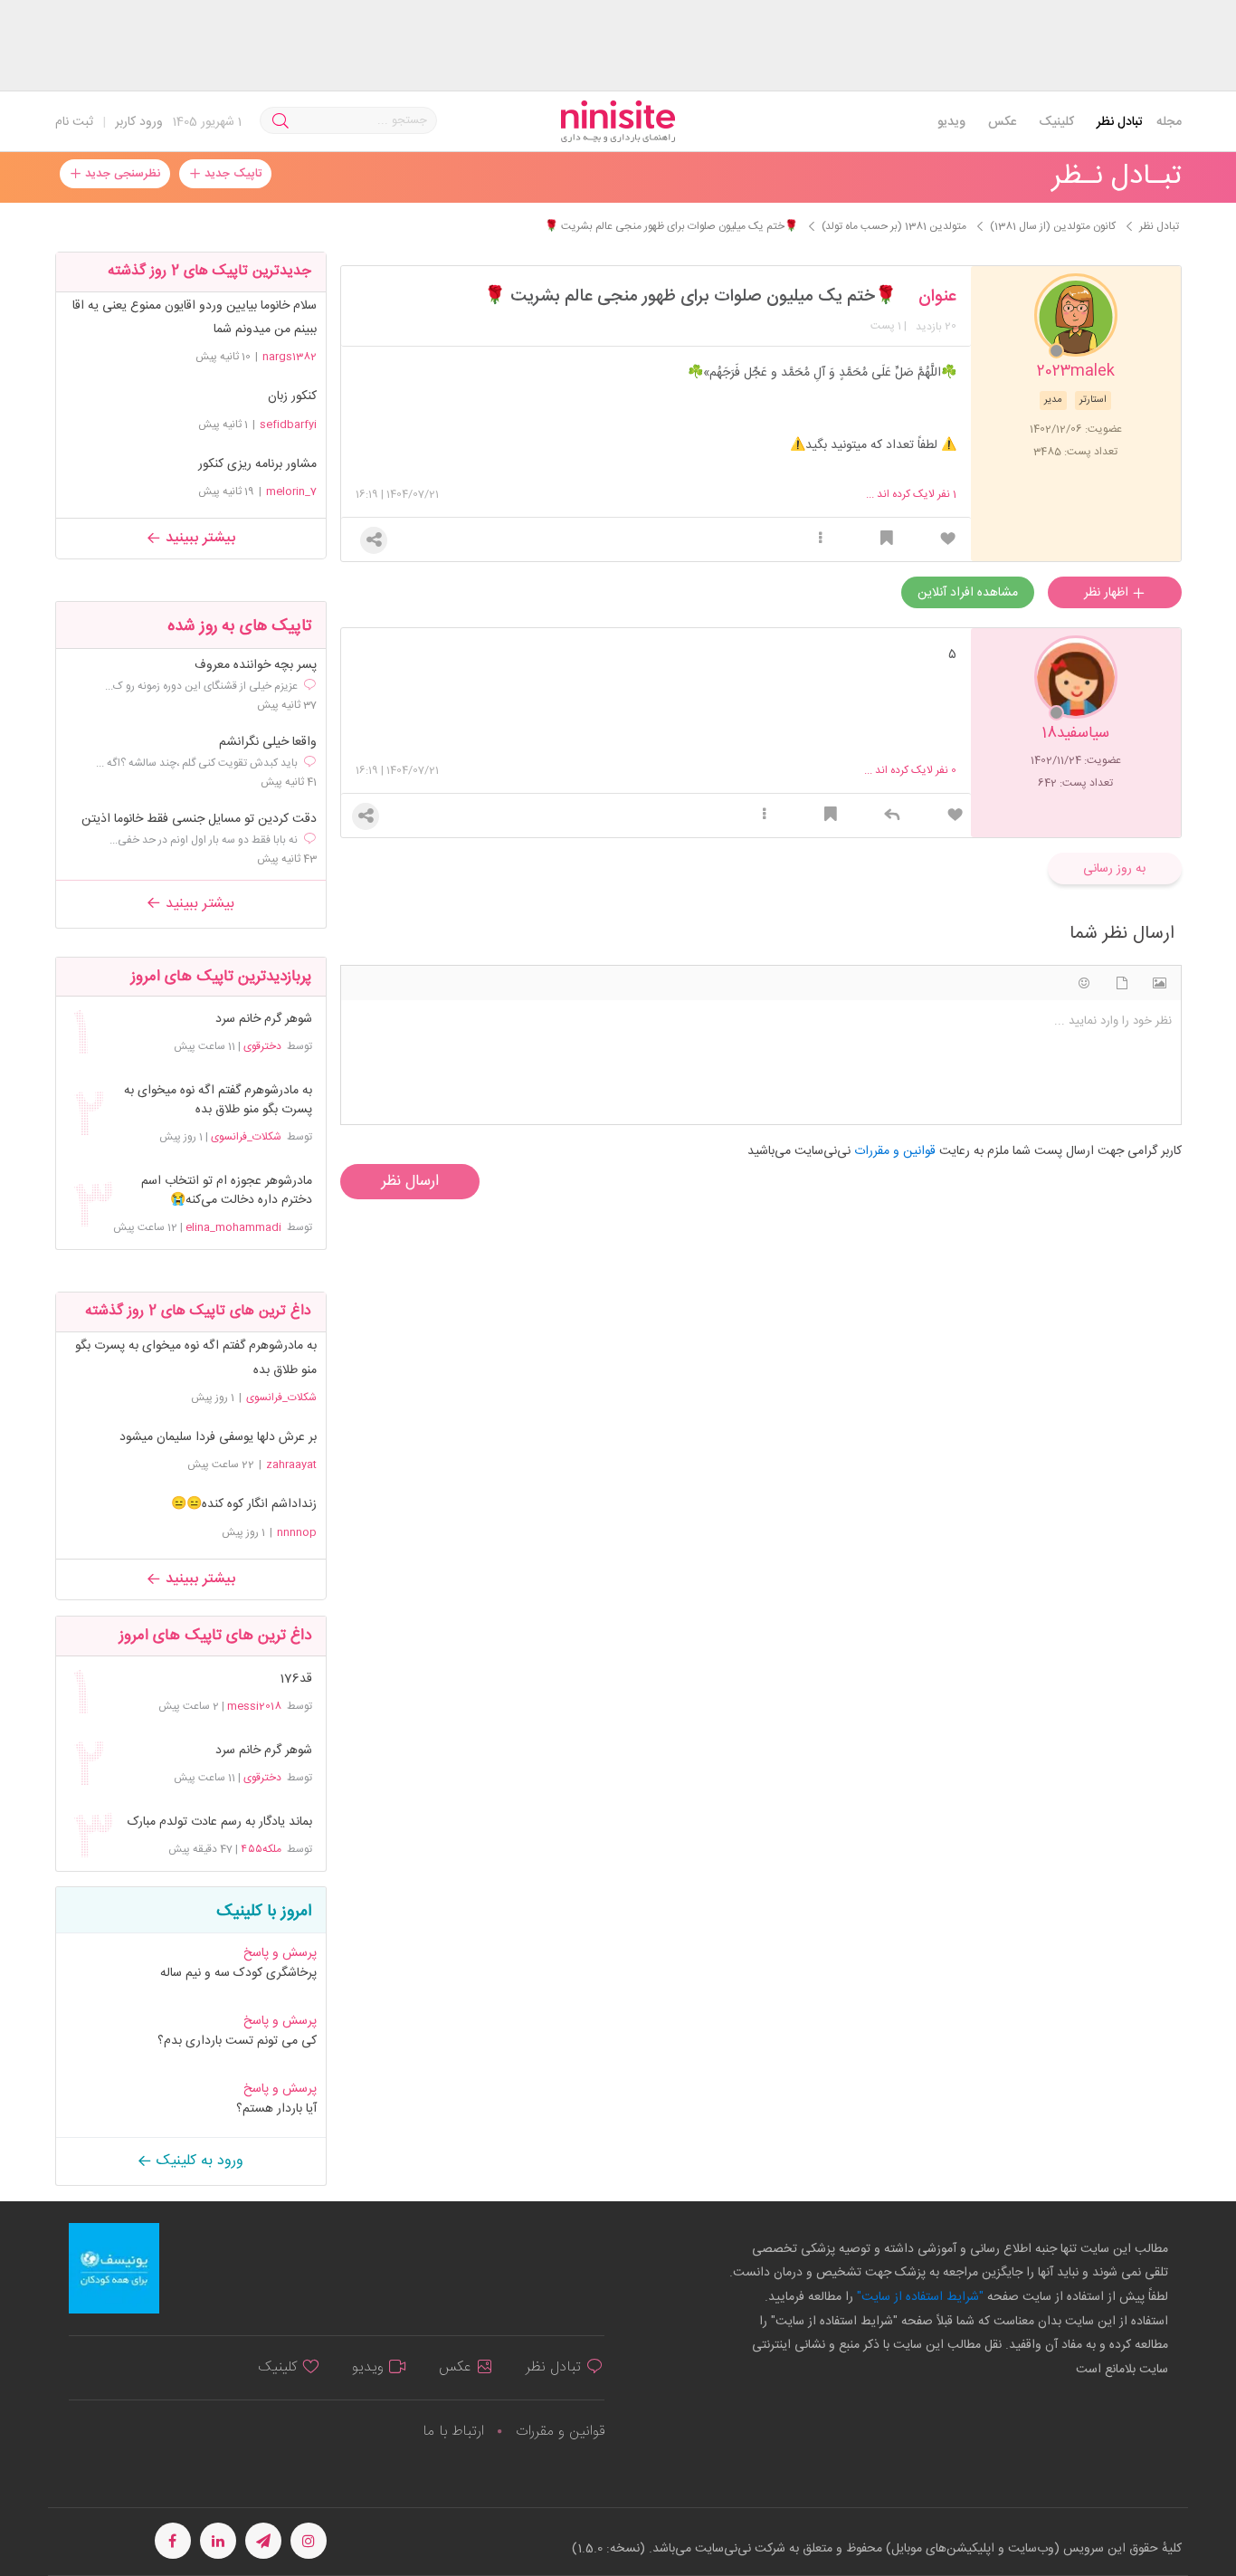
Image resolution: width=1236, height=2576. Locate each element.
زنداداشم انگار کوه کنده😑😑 (244, 1504)
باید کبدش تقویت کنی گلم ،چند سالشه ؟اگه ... (197, 763)
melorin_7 (291, 491)
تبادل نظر (1120, 122)
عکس (1002, 122)
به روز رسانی (1114, 869)
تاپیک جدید (231, 174)
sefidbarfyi (288, 425)
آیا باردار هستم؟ (276, 2109)
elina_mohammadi (233, 1227)
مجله (1169, 122)
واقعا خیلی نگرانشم (268, 743)
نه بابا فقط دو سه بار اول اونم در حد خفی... (204, 840)
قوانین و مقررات (560, 2432)
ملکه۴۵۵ (261, 1849)
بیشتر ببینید (198, 538)
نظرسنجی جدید (121, 174)
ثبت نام (74, 122)
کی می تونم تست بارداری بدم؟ (237, 2041)
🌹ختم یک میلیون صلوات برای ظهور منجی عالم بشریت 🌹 (690, 297)
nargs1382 (290, 357)
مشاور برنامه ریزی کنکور (257, 464)
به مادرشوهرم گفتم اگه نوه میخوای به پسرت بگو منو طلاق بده (218, 1101)
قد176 (295, 1679)
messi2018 (254, 1706)
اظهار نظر (1108, 593)
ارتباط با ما (453, 2432)
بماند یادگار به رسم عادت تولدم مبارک (219, 1822)
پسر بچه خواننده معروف (256, 666)
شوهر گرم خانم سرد (263, 1020)
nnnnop (297, 1532)
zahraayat (291, 1465)
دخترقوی (262, 1046)
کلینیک (1056, 122)
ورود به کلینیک (198, 2161)
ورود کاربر (139, 122)
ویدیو (951, 122)
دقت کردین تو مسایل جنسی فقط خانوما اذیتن (199, 820)
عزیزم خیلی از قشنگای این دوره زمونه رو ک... (201, 686)
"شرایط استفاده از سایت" (918, 2297)
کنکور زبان (292, 396)
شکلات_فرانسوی (246, 1137)
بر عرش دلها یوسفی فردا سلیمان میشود (218, 1437)
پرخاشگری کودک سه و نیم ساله (238, 1973)
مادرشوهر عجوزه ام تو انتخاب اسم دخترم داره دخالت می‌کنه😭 (226, 1191)
